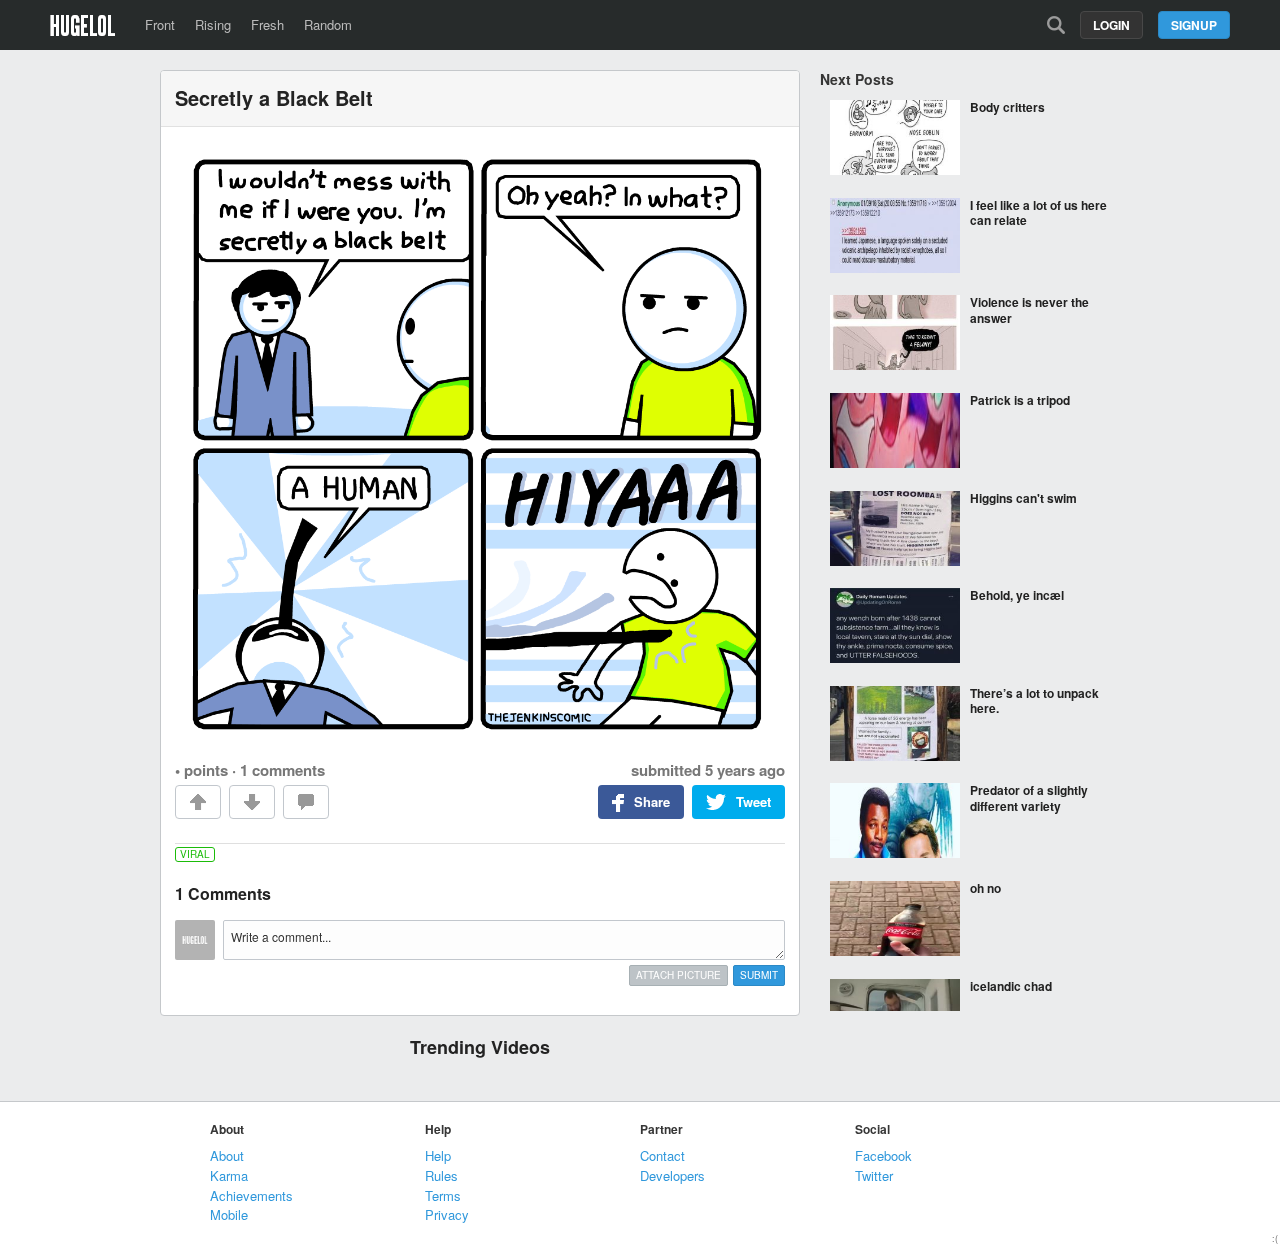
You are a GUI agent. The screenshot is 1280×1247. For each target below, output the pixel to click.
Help (438, 1155)
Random (328, 24)
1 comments (282, 770)
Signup (1194, 25)
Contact (662, 1155)
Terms (443, 1195)
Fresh (267, 24)
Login (1111, 25)
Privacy (447, 1214)
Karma (229, 1175)
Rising (213, 24)
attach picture (678, 975)
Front (160, 24)
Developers (672, 1175)
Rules (441, 1175)
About (227, 1155)
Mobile (229, 1214)
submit (759, 975)
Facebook (883, 1155)
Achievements (251, 1195)
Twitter (874, 1175)
